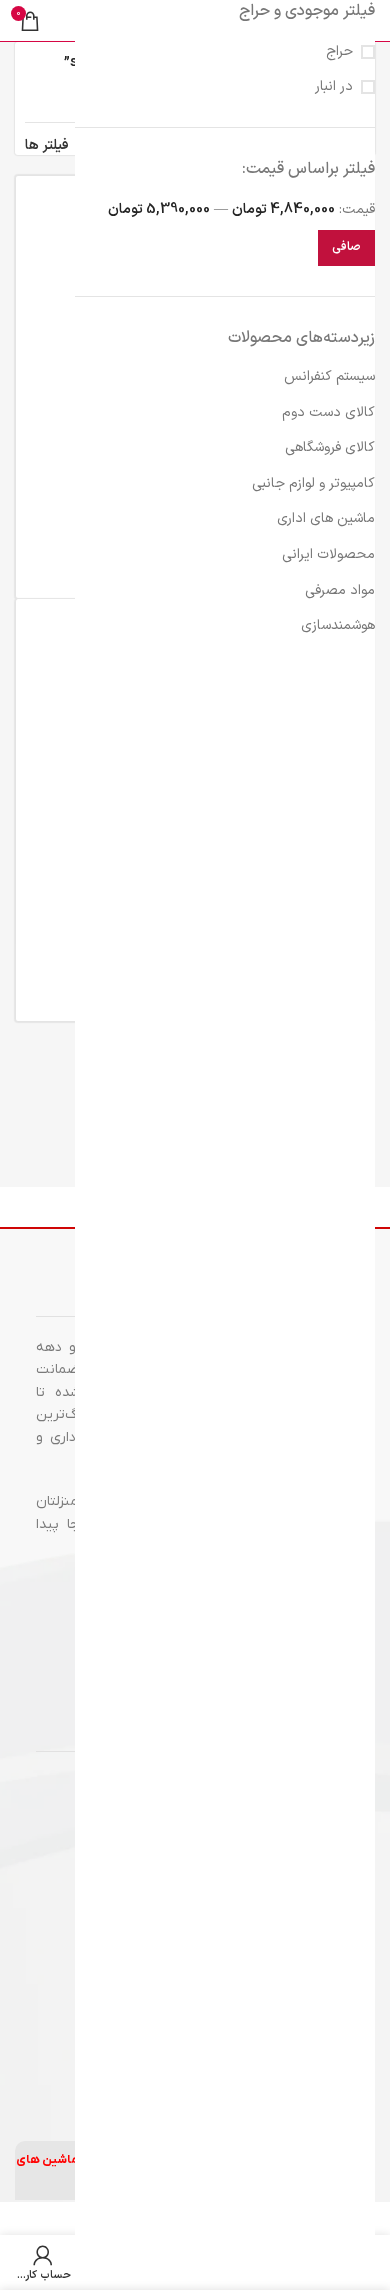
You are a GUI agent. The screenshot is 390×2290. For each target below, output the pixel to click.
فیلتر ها (47, 146)
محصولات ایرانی (328, 554)
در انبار (334, 87)
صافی (346, 247)
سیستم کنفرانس (329, 376)
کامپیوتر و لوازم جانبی (313, 483)
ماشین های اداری (326, 518)
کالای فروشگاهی (330, 447)
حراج (339, 52)
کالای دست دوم (328, 412)
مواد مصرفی (340, 590)
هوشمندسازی (338, 625)
